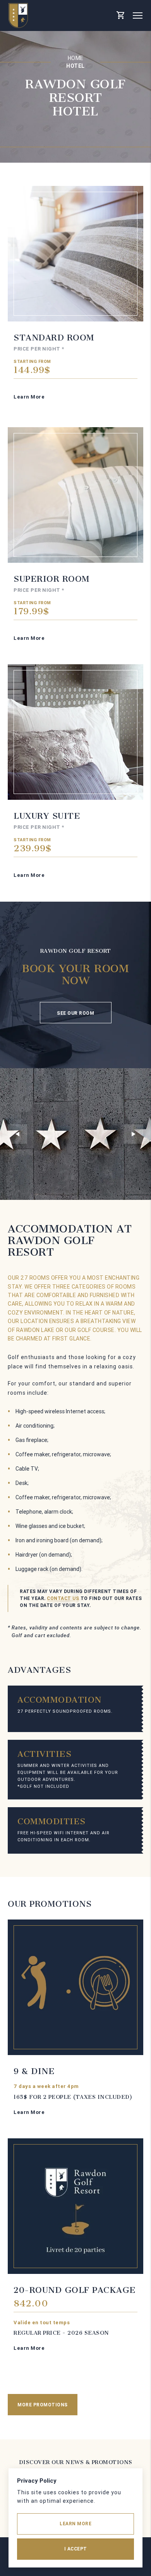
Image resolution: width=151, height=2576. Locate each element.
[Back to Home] (18, 15)
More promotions (43, 2405)
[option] (75, 1134)
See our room (75, 1013)
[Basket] (120, 15)
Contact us (63, 1598)
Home (76, 58)
